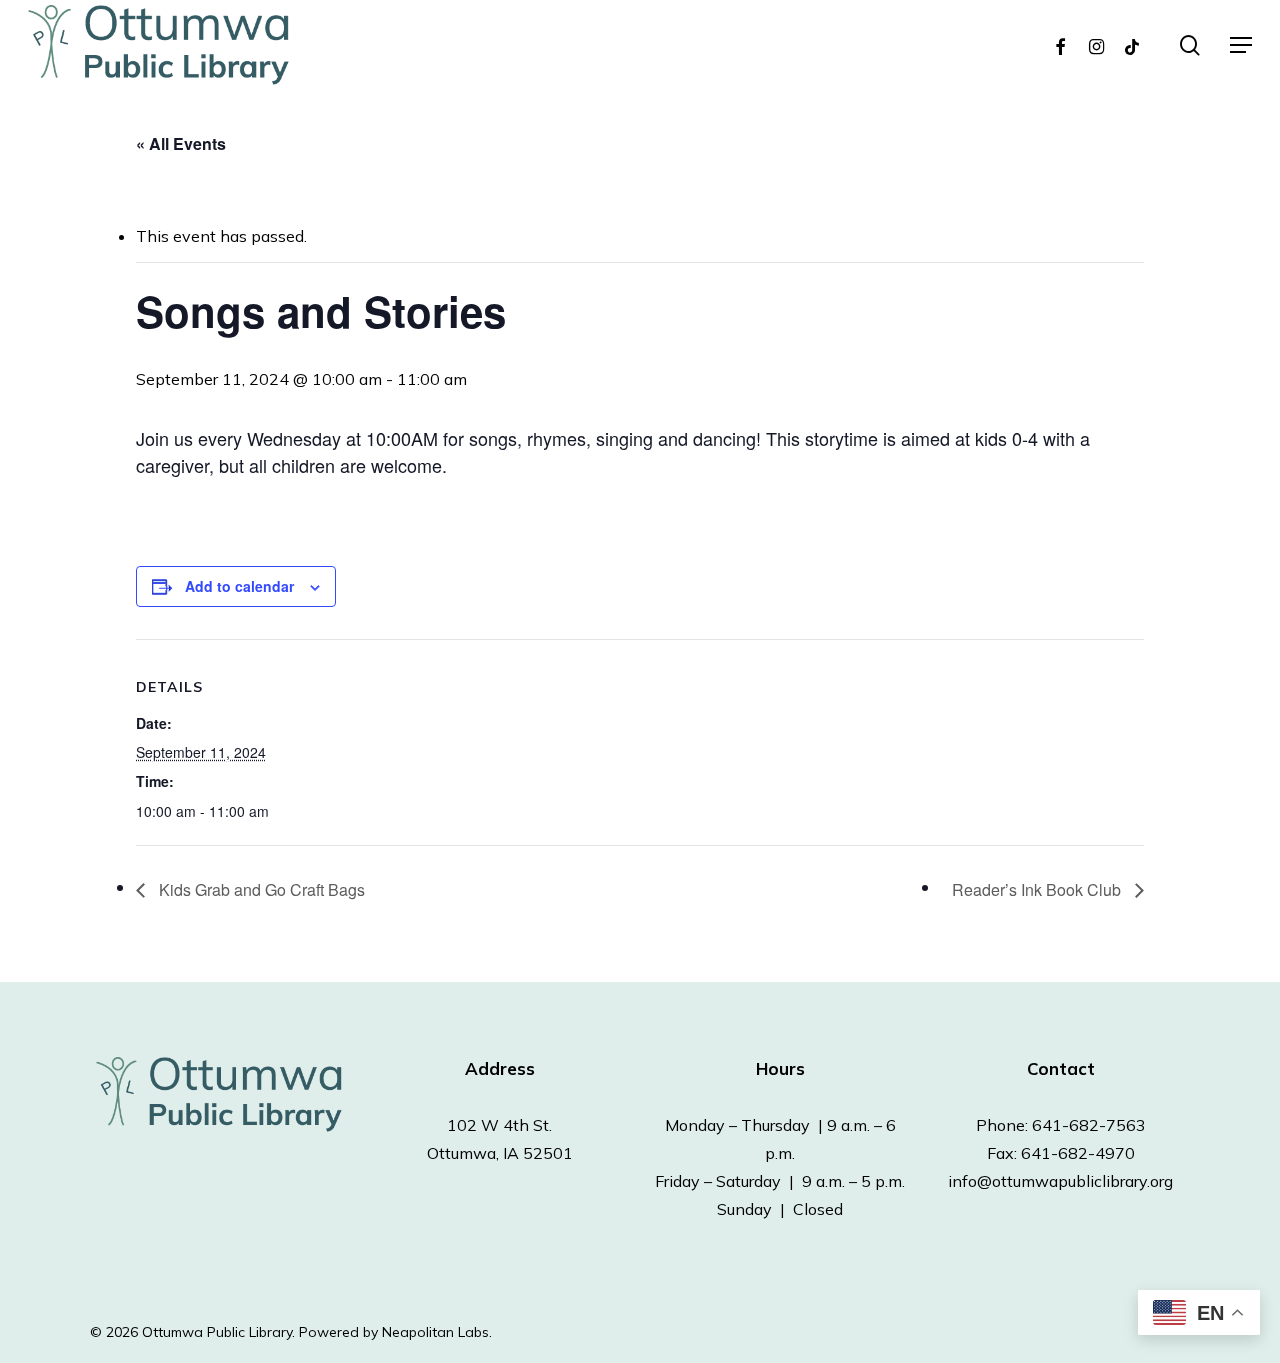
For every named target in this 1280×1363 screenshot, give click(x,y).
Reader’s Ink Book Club (1038, 889)
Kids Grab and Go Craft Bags (260, 889)
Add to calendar (239, 586)
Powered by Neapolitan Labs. (395, 1332)
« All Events (181, 143)
